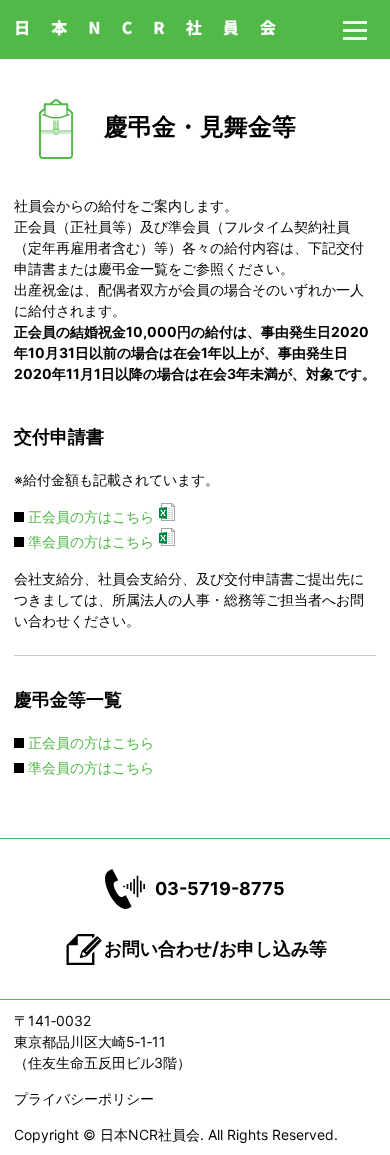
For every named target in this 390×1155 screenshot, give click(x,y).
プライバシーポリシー (84, 1098)
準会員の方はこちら (91, 541)
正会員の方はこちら (91, 516)
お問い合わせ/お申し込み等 (215, 948)
